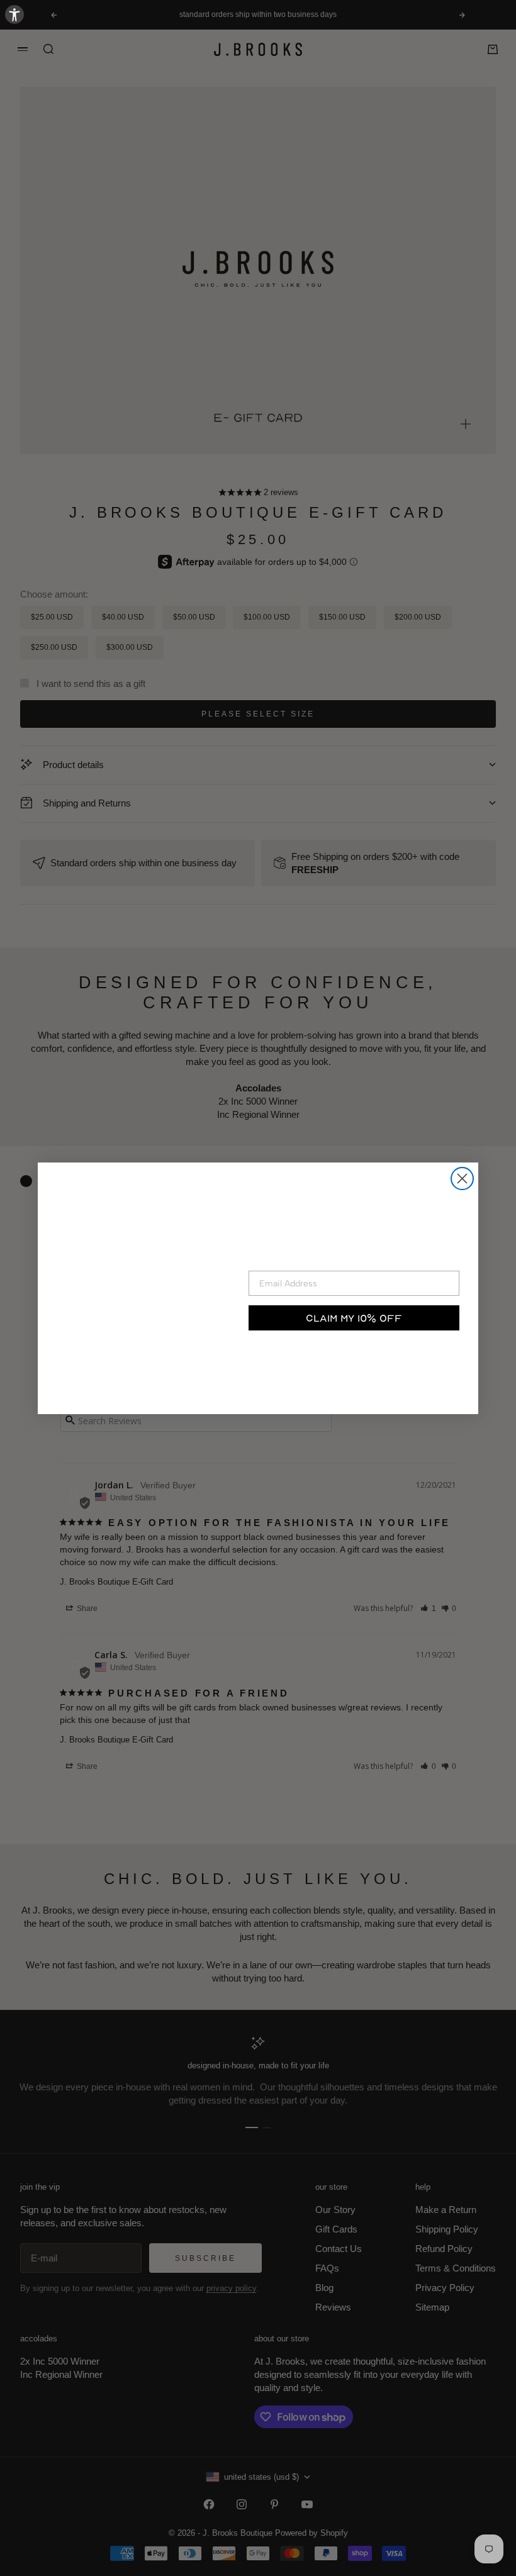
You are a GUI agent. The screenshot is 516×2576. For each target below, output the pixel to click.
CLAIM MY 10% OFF (354, 1318)
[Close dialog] (462, 1179)
